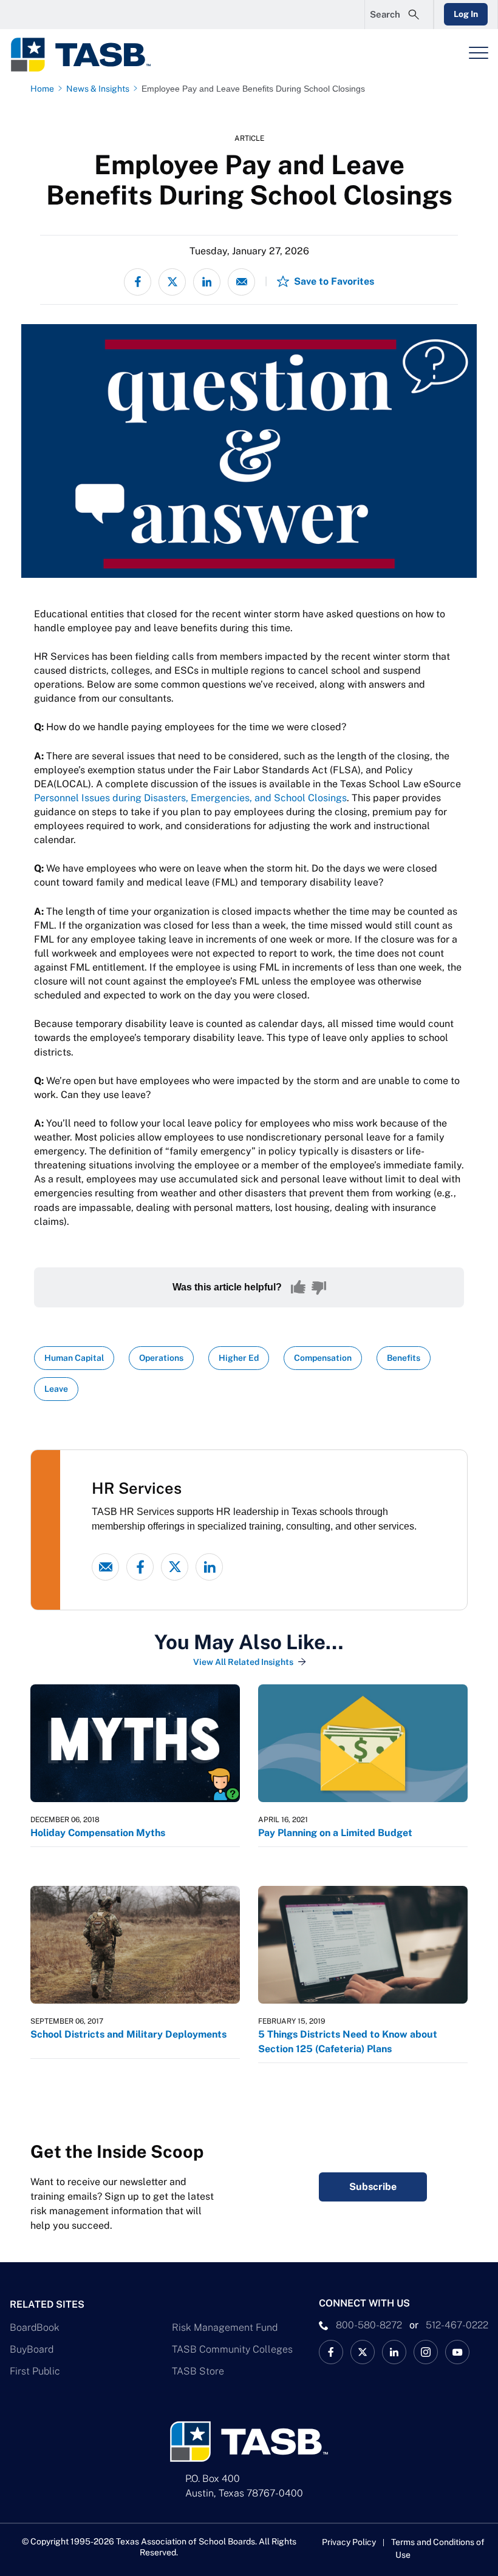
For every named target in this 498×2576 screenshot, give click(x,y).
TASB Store (198, 2371)
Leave (56, 1389)
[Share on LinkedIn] (207, 282)
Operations (161, 1358)
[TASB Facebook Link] (331, 2352)
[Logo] (89, 55)
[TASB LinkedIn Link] (394, 2352)
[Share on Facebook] (138, 282)
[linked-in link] (209, 1567)
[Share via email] (241, 282)
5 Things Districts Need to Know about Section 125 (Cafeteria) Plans (348, 2042)
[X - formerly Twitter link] (175, 1567)
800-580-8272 (369, 2325)
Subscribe (373, 2187)
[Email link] (105, 1567)
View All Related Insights (243, 1662)
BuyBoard (32, 2349)
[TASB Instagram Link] (426, 2352)
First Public (35, 2371)
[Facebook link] (140, 1567)
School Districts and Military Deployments (128, 2034)
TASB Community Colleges (232, 2349)
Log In (466, 14)
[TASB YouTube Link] (457, 2352)
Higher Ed (239, 1358)
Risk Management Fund (225, 2327)
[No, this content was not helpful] (319, 1287)
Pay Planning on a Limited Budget (335, 1833)
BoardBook (35, 2327)
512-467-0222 (457, 2325)
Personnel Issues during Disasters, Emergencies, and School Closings (190, 798)
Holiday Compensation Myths (98, 1833)
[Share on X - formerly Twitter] (172, 282)
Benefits (404, 1358)
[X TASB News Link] (363, 2352)
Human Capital (74, 1358)
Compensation (323, 1358)
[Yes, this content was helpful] (298, 1287)
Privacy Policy (349, 2542)
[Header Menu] (479, 53)
